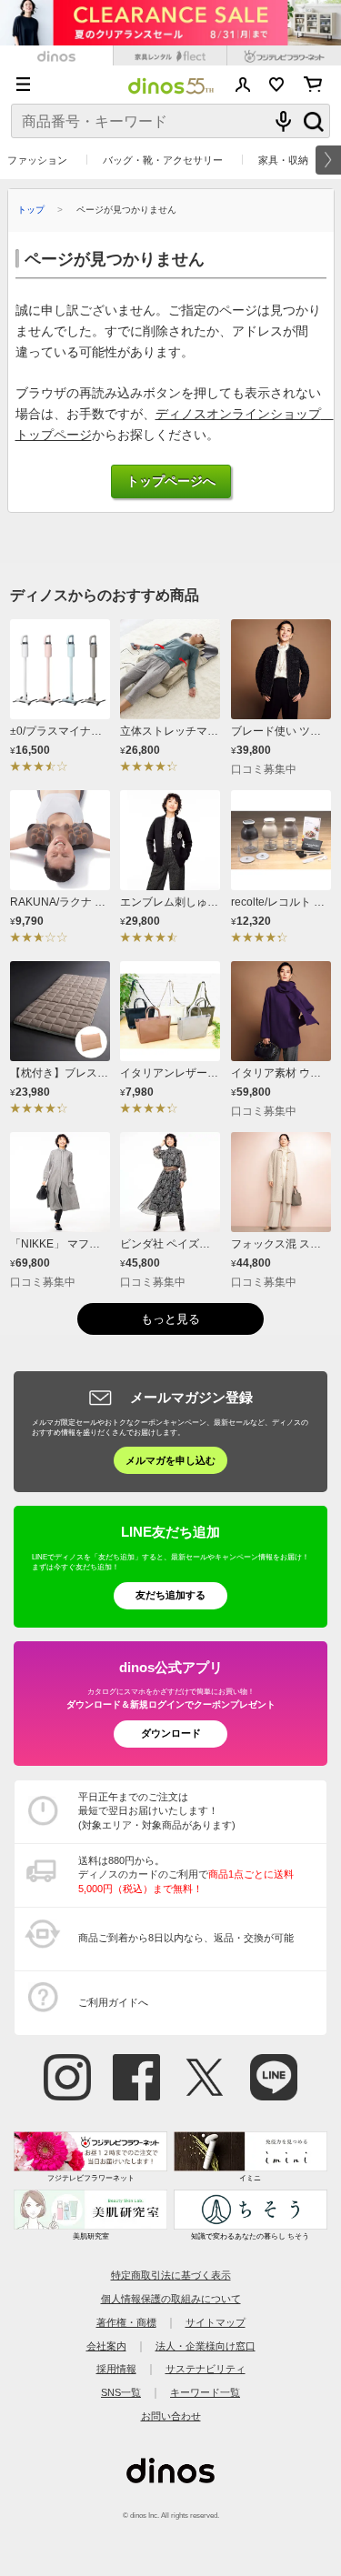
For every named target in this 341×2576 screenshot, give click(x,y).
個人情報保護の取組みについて (171, 2299)
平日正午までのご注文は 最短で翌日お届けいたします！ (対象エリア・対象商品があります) (157, 1811)
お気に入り (277, 85)
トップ (31, 210)
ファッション (37, 160)
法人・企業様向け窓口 (206, 2346)
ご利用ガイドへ (113, 2002)
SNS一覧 (121, 2392)
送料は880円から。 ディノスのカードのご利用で (186, 1874)
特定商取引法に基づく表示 (171, 2275)
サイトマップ (216, 2322)
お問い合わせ (171, 2416)
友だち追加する (170, 1595)
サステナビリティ (206, 2369)
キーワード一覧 (205, 2392)
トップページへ (171, 481)
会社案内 (106, 2346)
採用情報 (116, 2369)
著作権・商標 (126, 2322)
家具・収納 (283, 160)
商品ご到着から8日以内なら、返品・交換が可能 (186, 1938)
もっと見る (170, 1319)
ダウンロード (171, 1733)
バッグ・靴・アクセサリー (163, 160)
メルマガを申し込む (170, 1460)
